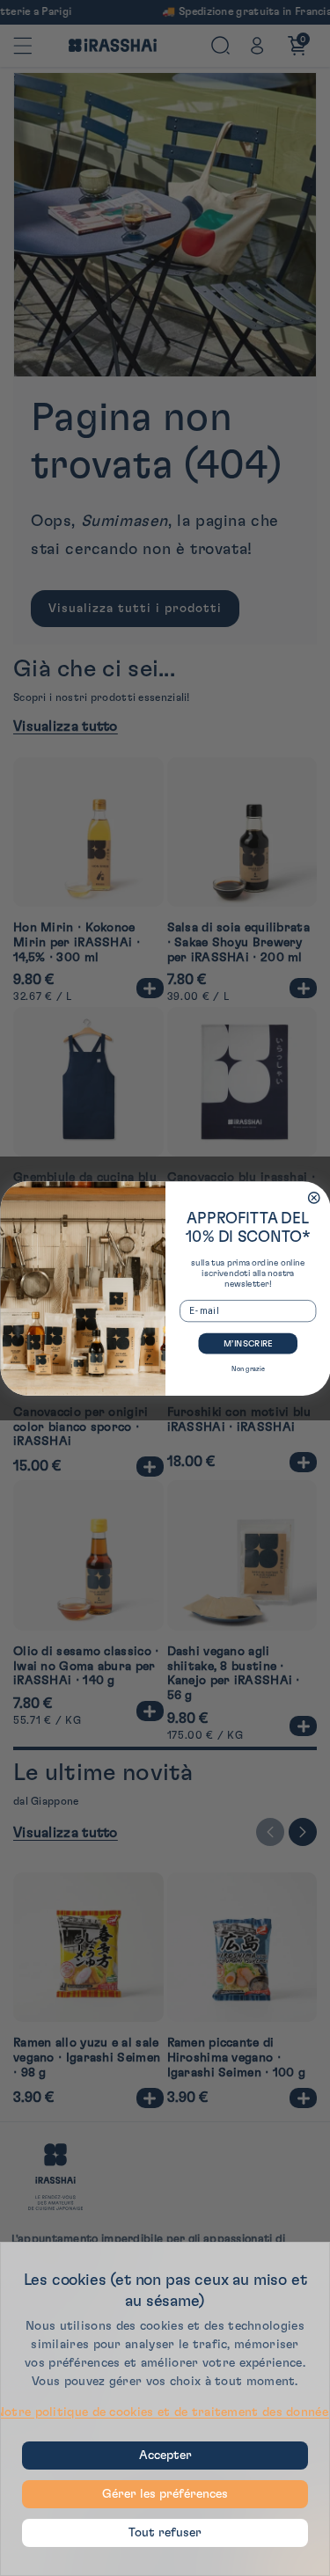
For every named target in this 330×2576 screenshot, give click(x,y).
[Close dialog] (314, 1197)
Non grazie (248, 1368)
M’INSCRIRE (247, 1343)
